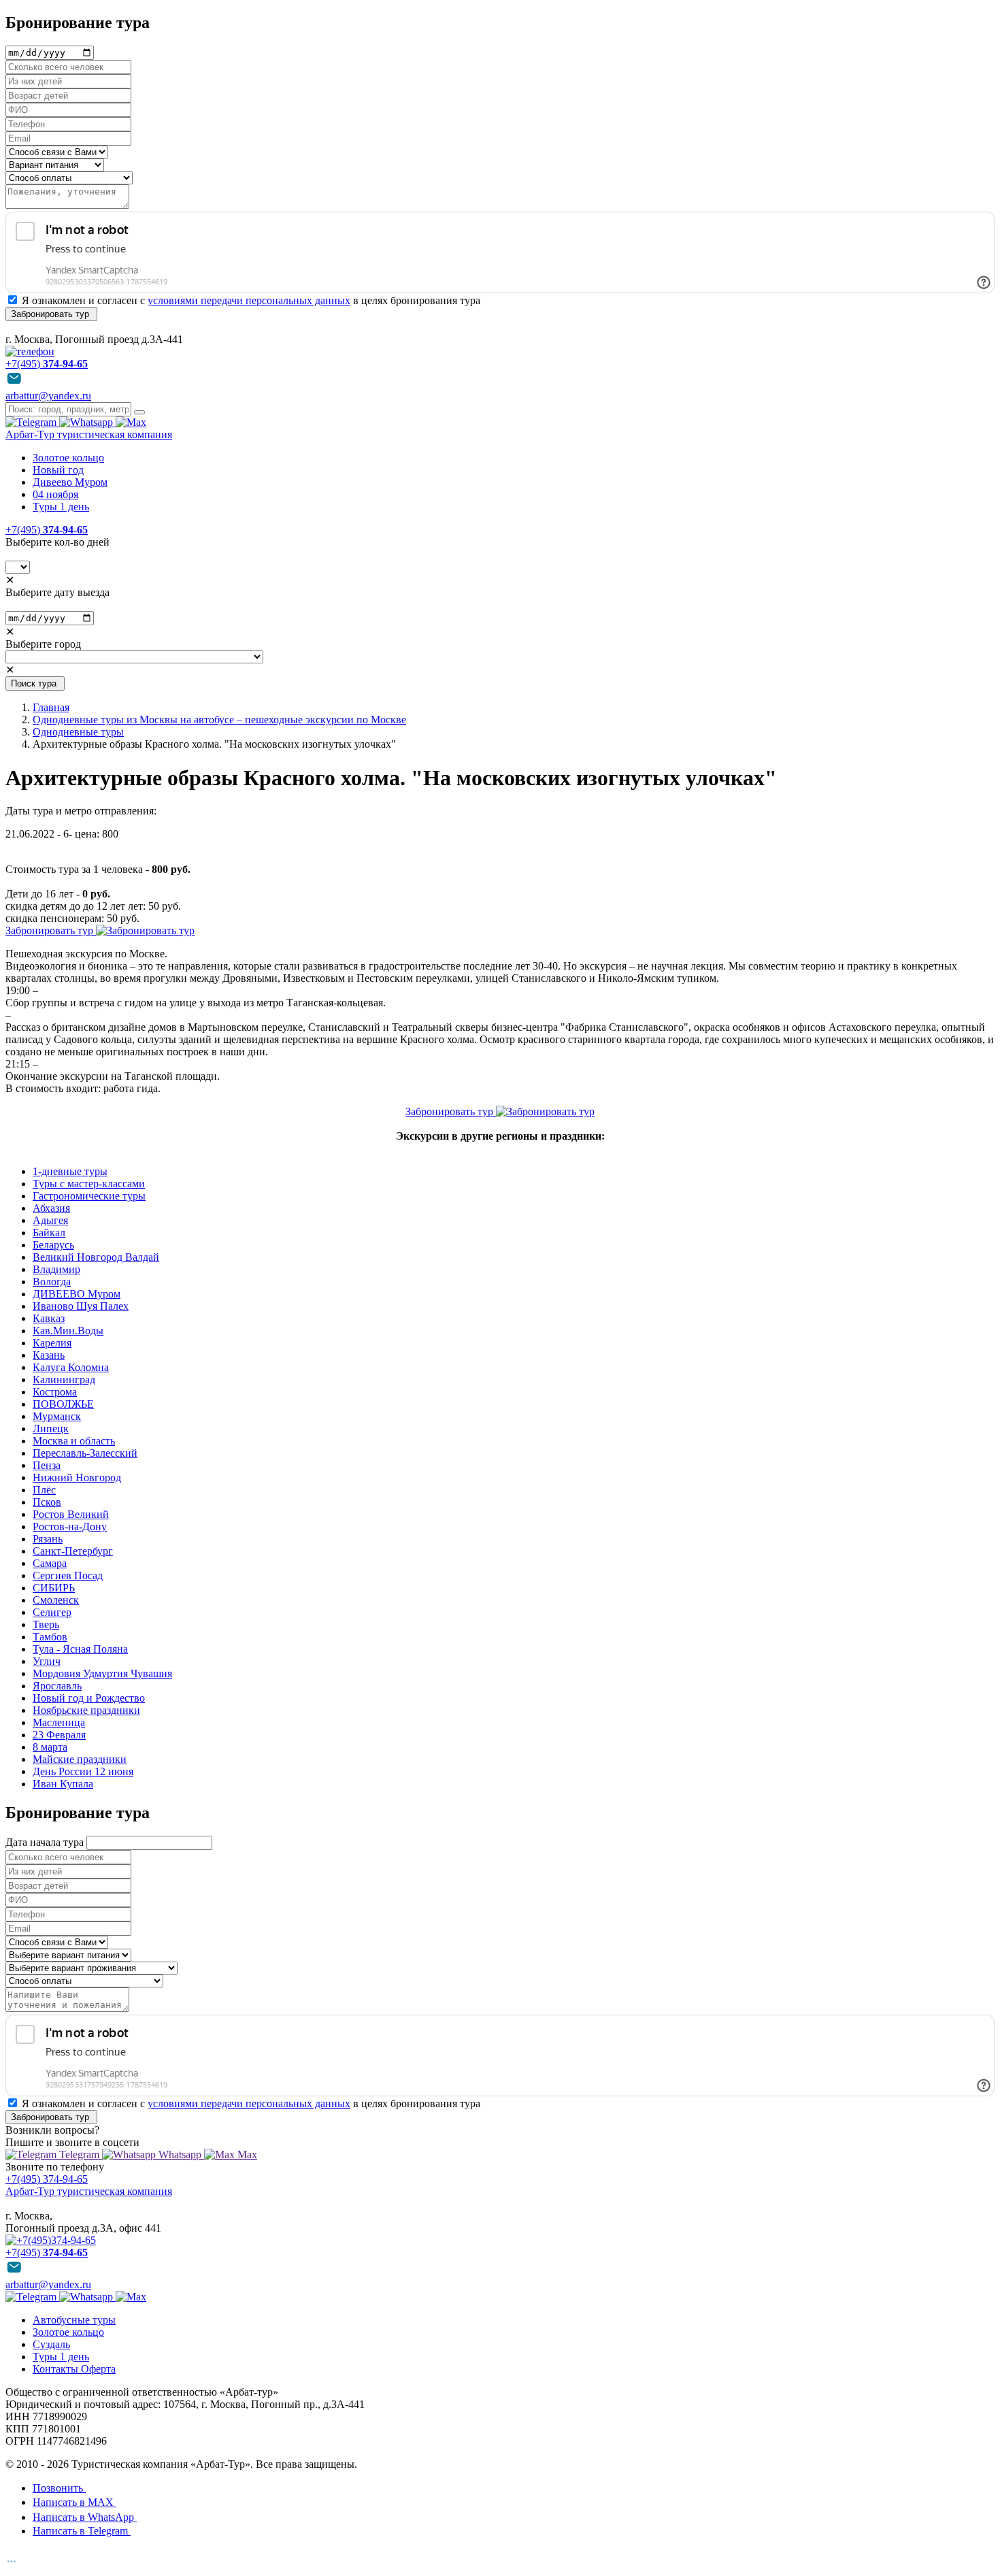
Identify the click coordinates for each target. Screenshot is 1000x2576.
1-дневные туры (70, 1171)
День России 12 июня (83, 1771)
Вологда (52, 1282)
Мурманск (57, 1416)
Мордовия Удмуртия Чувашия (102, 1673)
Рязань (48, 1539)
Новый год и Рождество (89, 1698)
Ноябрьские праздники (86, 1710)
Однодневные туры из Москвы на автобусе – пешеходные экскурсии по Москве (219, 720)
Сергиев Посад (68, 1575)
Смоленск (56, 1600)
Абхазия (51, 1208)
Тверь (46, 1624)
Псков (47, 1502)
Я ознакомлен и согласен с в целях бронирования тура (251, 300)
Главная (51, 707)
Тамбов (50, 1637)
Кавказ (49, 1318)
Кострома (55, 1392)
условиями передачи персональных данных (249, 300)
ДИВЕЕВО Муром (77, 1294)
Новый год (58, 470)
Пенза (47, 1465)
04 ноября (55, 494)
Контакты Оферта (74, 2369)
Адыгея (50, 1220)
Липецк (51, 1429)
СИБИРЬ (54, 1588)
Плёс (44, 1490)
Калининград (64, 1380)
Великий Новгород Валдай (96, 1257)
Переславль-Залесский (85, 1453)
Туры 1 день (61, 507)
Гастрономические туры (89, 1196)
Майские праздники (80, 1759)
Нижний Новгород (77, 1477)
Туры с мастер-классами (89, 1184)
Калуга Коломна (71, 1367)
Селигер (52, 1612)
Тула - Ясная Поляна (80, 1649)
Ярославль (57, 1686)
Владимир (56, 1269)
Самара (50, 1563)
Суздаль (51, 2344)
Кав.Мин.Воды (68, 1331)
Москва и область (74, 1441)
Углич (47, 1661)
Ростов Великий (71, 1514)
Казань (49, 1355)
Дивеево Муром (70, 482)
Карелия (52, 1343)
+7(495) (47, 530)
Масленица (59, 1722)
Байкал (49, 1233)
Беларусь (53, 1245)
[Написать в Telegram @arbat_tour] (32, 422)
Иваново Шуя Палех (81, 1306)
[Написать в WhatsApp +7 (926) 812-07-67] (87, 422)
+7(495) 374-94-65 (47, 2179)
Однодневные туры (78, 732)
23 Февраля (59, 1735)
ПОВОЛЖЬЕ (63, 1404)
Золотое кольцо (68, 458)
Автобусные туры (74, 2320)
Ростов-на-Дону (70, 1526)
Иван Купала (63, 1784)
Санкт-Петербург (73, 1551)
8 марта (50, 1747)
